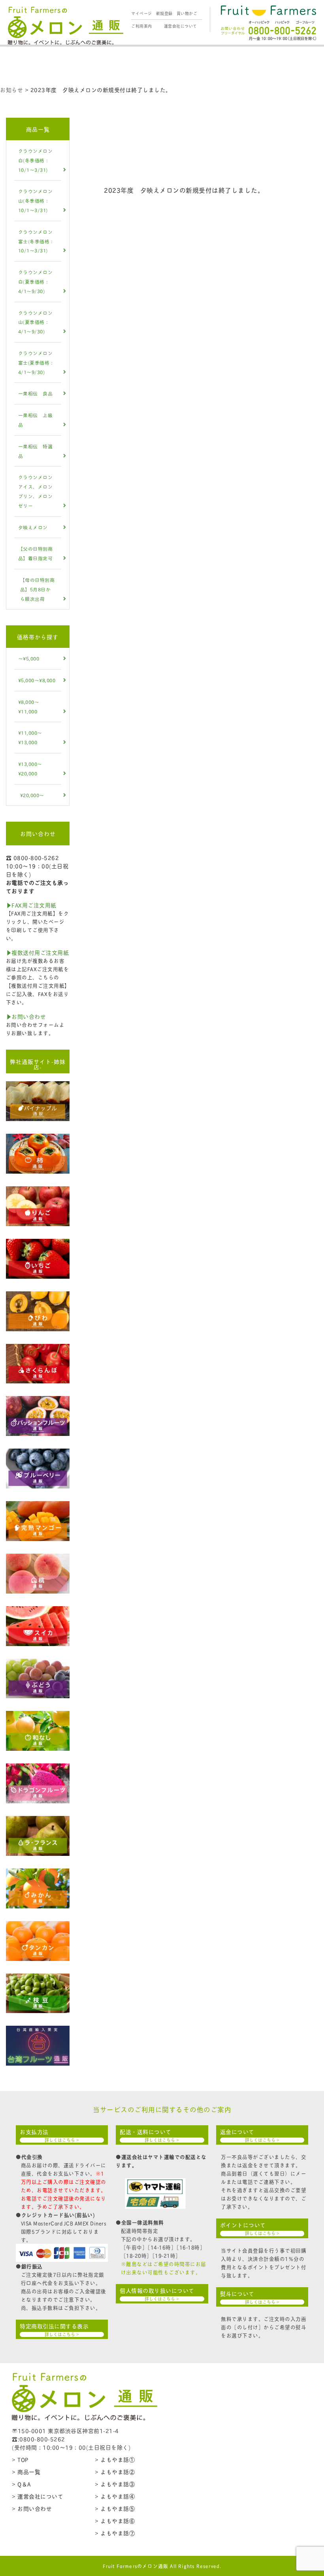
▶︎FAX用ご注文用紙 (31, 905)
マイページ (142, 13)
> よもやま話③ (115, 2484)
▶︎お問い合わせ (26, 1016)
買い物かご (187, 13)
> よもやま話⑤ (115, 2508)
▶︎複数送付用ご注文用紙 (38, 952)
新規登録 (164, 13)
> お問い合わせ (32, 2508)
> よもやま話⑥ (115, 2520)
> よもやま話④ (115, 2496)
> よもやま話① (115, 2459)
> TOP (20, 2459)
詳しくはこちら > (62, 2140)
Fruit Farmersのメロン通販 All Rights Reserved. (162, 2566)
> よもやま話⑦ (115, 2533)
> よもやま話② (115, 2472)
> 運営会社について (38, 2496)
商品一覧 (38, 129)
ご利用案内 (142, 26)
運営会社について (181, 26)
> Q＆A (21, 2484)
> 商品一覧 (26, 2472)
